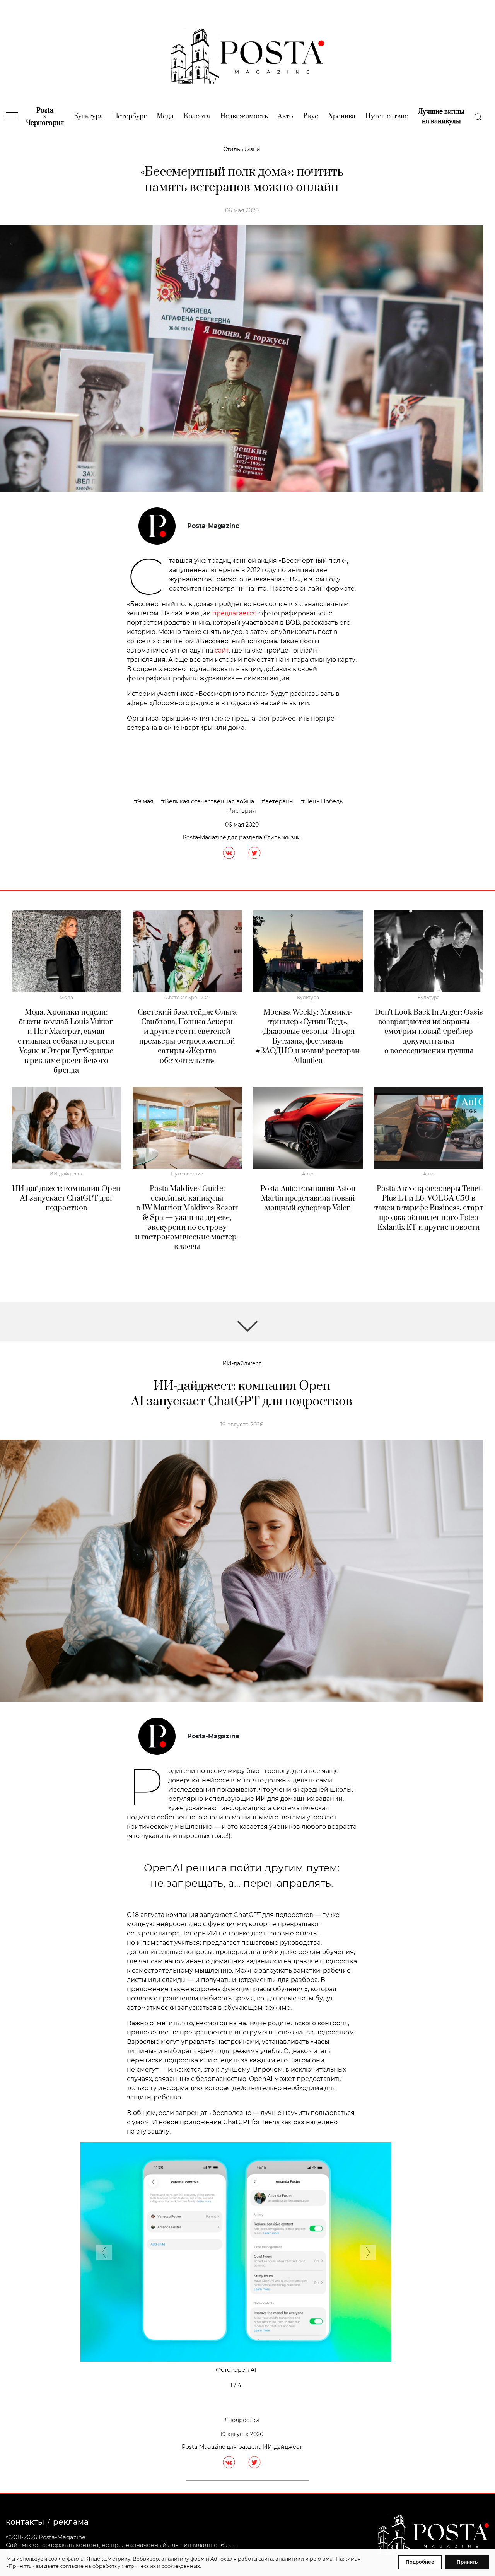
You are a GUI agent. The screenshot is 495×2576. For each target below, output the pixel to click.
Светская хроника (187, 997)
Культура (88, 116)
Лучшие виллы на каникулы (441, 117)
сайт (222, 650)
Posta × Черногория (45, 117)
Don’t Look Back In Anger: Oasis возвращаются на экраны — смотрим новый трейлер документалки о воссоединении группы (429, 1032)
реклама (71, 2522)
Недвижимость (244, 116)
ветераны (279, 801)
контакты (25, 2522)
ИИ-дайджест (66, 1174)
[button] (104, 2254)
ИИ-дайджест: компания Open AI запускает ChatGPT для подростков (66, 1198)
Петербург (130, 116)
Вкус (311, 116)
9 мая (146, 801)
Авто (285, 116)
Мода (165, 116)
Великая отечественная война (209, 801)
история (244, 811)
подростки (244, 2420)
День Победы (324, 801)
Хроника (342, 116)
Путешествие (387, 116)
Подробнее (420, 2562)
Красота (197, 116)
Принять (467, 2562)
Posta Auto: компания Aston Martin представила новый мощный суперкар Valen (308, 1198)
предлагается (235, 613)
